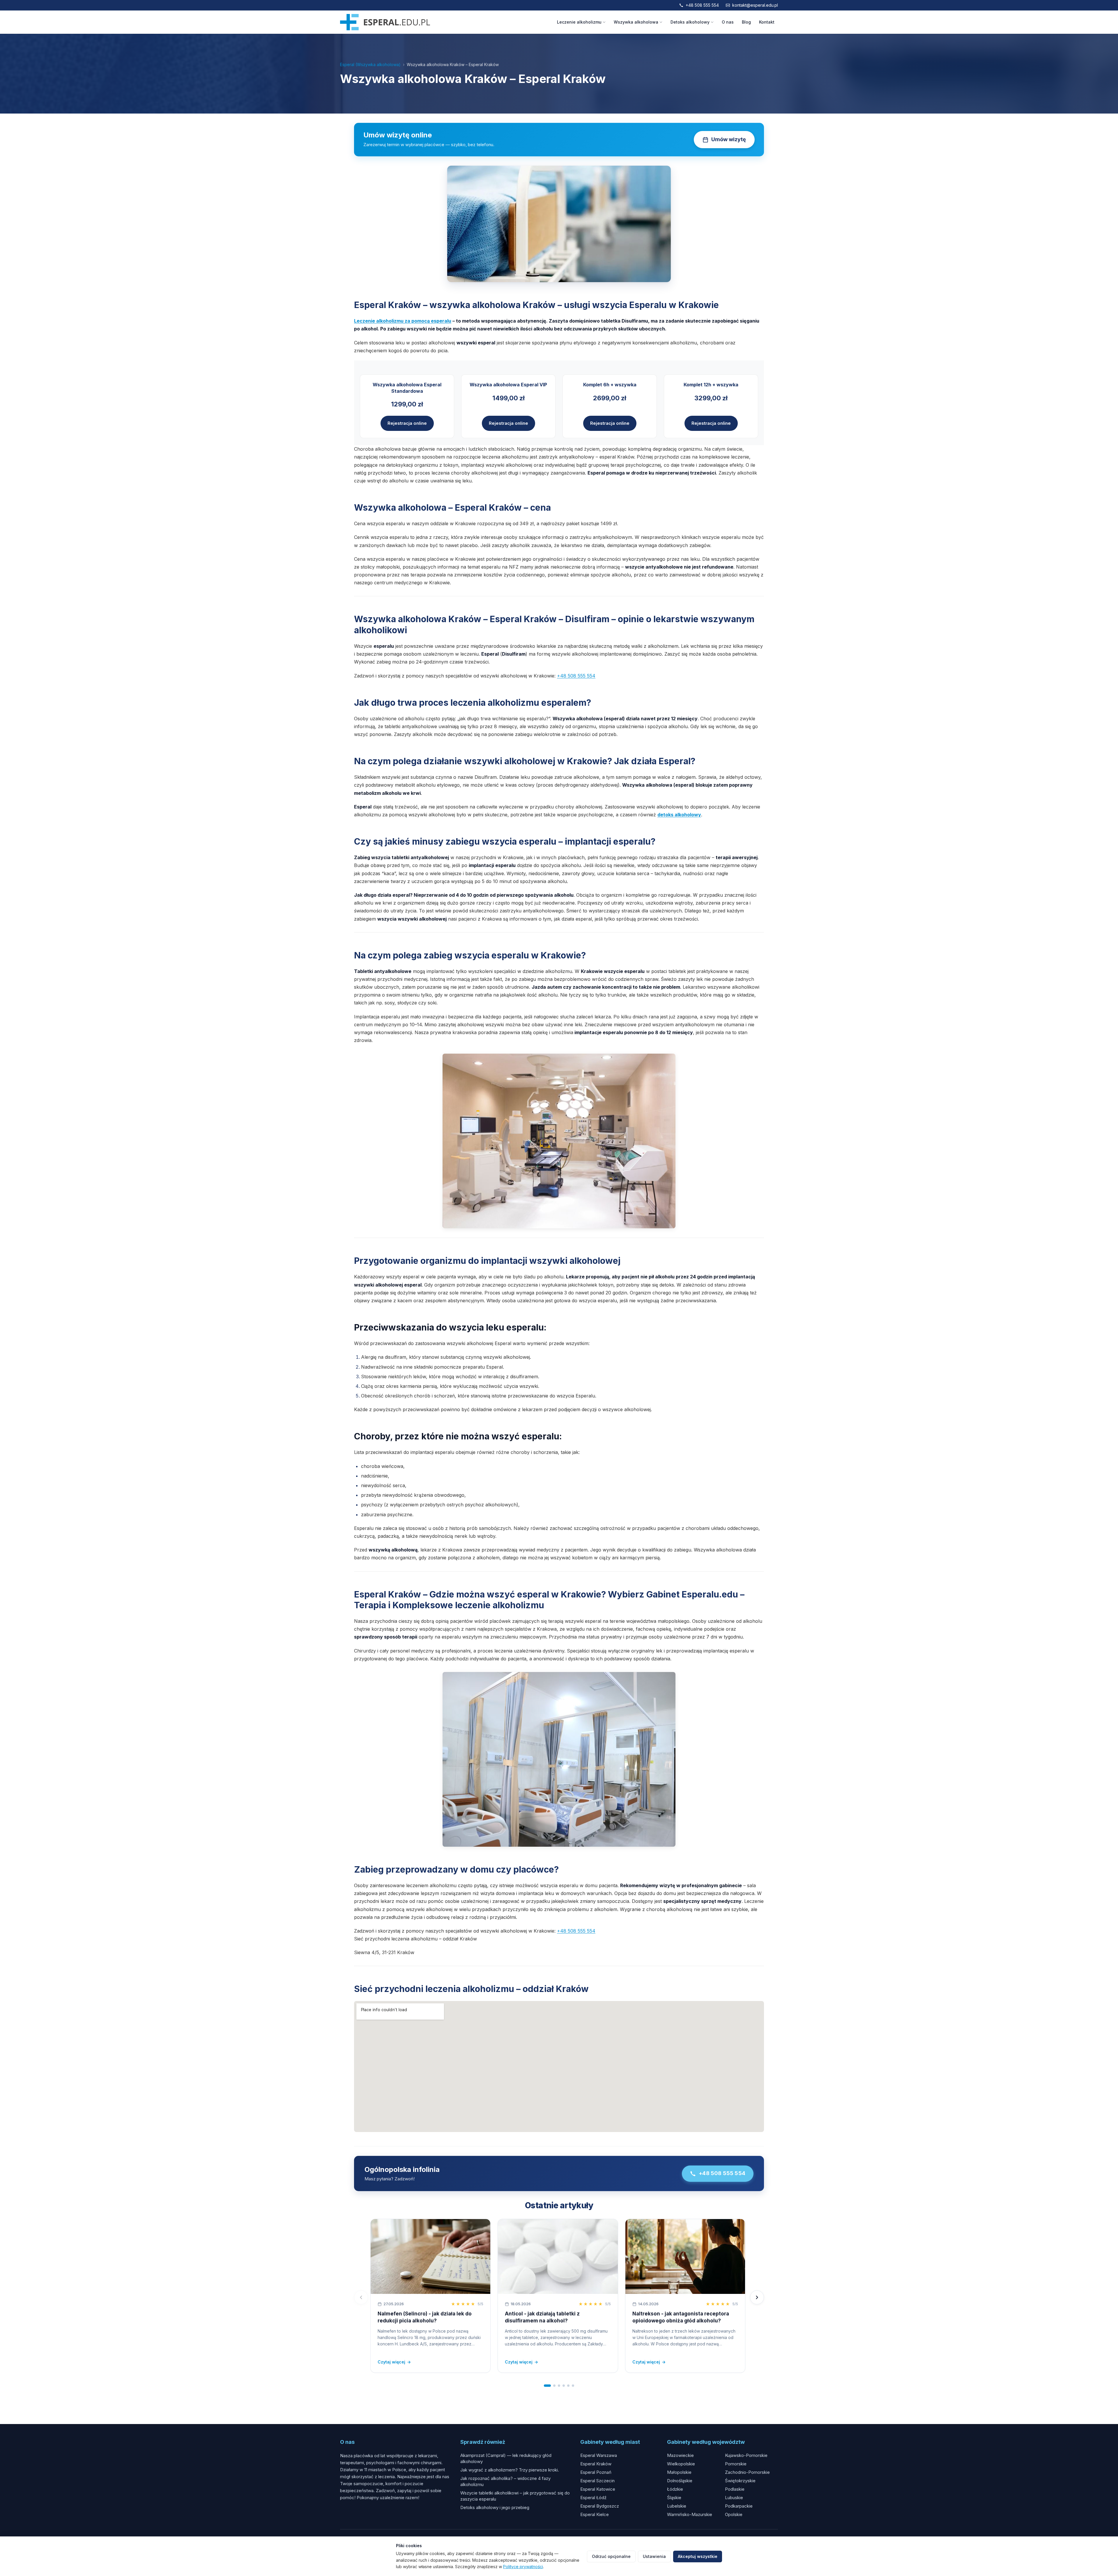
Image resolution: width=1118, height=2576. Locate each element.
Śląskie (674, 2498)
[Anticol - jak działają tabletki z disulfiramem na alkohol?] (558, 2256)
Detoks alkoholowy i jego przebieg (495, 2507)
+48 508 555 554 (702, 5)
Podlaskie (735, 2489)
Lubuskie (734, 2498)
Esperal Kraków (596, 2464)
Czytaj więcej (394, 2362)
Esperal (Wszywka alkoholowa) (370, 64)
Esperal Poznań (596, 2472)
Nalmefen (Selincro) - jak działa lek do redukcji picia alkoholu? (425, 2317)
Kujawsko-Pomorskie (746, 2455)
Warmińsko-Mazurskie (690, 2514)
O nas (728, 22)
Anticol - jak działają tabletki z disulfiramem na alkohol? (542, 2317)
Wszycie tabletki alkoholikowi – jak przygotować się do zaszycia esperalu (515, 2496)
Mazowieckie (680, 2455)
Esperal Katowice (598, 2489)
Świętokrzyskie (740, 2481)
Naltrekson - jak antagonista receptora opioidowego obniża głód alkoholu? (681, 2317)
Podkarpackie (739, 2506)
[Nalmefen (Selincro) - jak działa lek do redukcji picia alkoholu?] (430, 2256)
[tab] (547, 2386)
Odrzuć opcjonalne (611, 2556)
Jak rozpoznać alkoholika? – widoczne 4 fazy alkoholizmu (505, 2481)
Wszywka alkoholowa (636, 22)
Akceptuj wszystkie (698, 2556)
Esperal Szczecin (597, 2481)
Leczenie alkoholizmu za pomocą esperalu (403, 321)
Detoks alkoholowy (690, 22)
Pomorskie (736, 2464)
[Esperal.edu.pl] (385, 22)
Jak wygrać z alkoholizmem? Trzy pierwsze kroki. (510, 2470)
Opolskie (734, 2514)
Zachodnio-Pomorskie (747, 2472)
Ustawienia (654, 2556)
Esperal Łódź (593, 2498)
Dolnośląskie (680, 2481)
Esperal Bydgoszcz (600, 2506)
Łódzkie (675, 2489)
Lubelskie (677, 2506)
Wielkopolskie (681, 2464)
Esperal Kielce (595, 2514)
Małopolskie (679, 2472)
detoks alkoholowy (679, 815)
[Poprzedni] (361, 2297)
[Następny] (757, 2297)
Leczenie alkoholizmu (579, 22)
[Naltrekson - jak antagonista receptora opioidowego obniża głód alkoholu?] (685, 2256)
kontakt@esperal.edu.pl (755, 5)
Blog (746, 22)
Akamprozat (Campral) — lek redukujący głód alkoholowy (506, 2458)
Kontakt (767, 22)
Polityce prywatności (523, 2567)
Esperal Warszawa (599, 2455)
